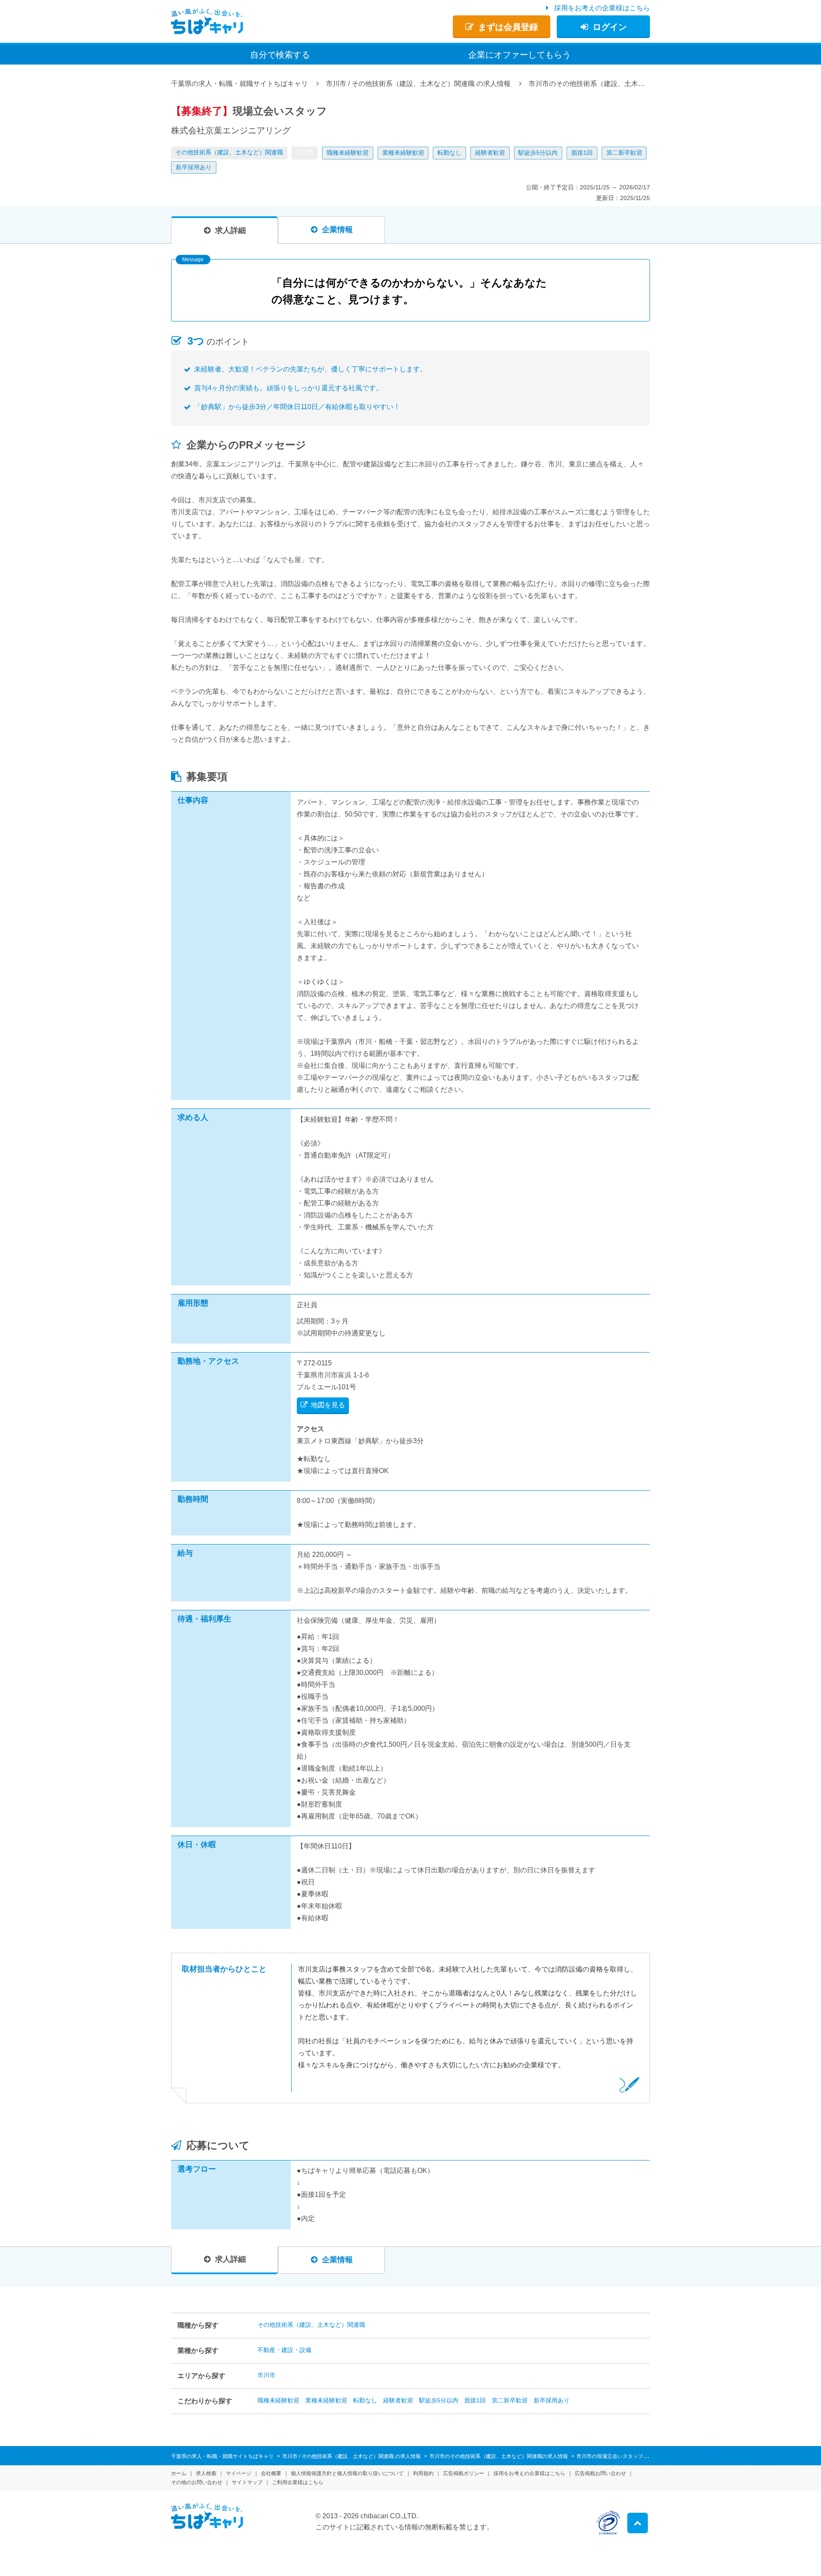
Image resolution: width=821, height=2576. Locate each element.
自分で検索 (280, 55)
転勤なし (449, 153)
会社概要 (271, 2473)
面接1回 (582, 153)
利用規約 (423, 2473)
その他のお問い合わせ (197, 2482)
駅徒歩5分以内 (538, 153)
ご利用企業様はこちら (298, 2482)
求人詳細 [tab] (230, 230)
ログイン (610, 27)
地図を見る (328, 1405)
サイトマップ (247, 2482)
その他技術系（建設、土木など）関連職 (229, 152)
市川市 (266, 2375)
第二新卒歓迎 (624, 153)
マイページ (239, 2473)
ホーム (179, 2473)
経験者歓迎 (490, 153)
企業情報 (337, 230)
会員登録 (508, 27)
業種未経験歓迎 (403, 153)
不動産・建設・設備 (284, 2350)
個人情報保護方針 (347, 2473)
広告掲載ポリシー (464, 2473)
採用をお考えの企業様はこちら (602, 8)
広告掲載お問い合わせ (600, 2473)
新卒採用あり (194, 167)
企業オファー (520, 55)
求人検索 (206, 2473)
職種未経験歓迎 (348, 153)
